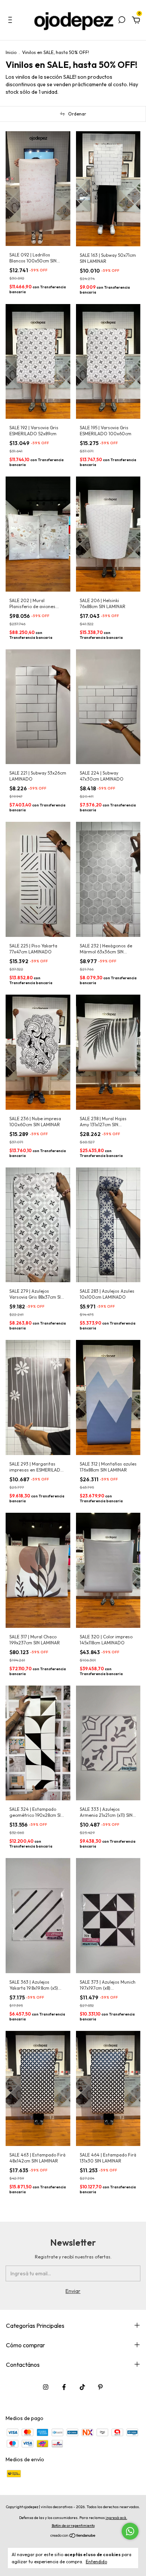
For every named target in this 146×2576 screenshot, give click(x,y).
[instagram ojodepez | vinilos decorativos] (46, 2387)
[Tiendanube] (73, 2536)
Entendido (96, 2562)
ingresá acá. (116, 2518)
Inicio (11, 52)
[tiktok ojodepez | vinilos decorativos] (82, 2387)
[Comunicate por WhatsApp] (130, 2531)
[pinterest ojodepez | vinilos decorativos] (100, 2387)
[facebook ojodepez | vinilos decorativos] (64, 2387)
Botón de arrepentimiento (73, 2526)
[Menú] (11, 21)
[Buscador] (122, 21)
